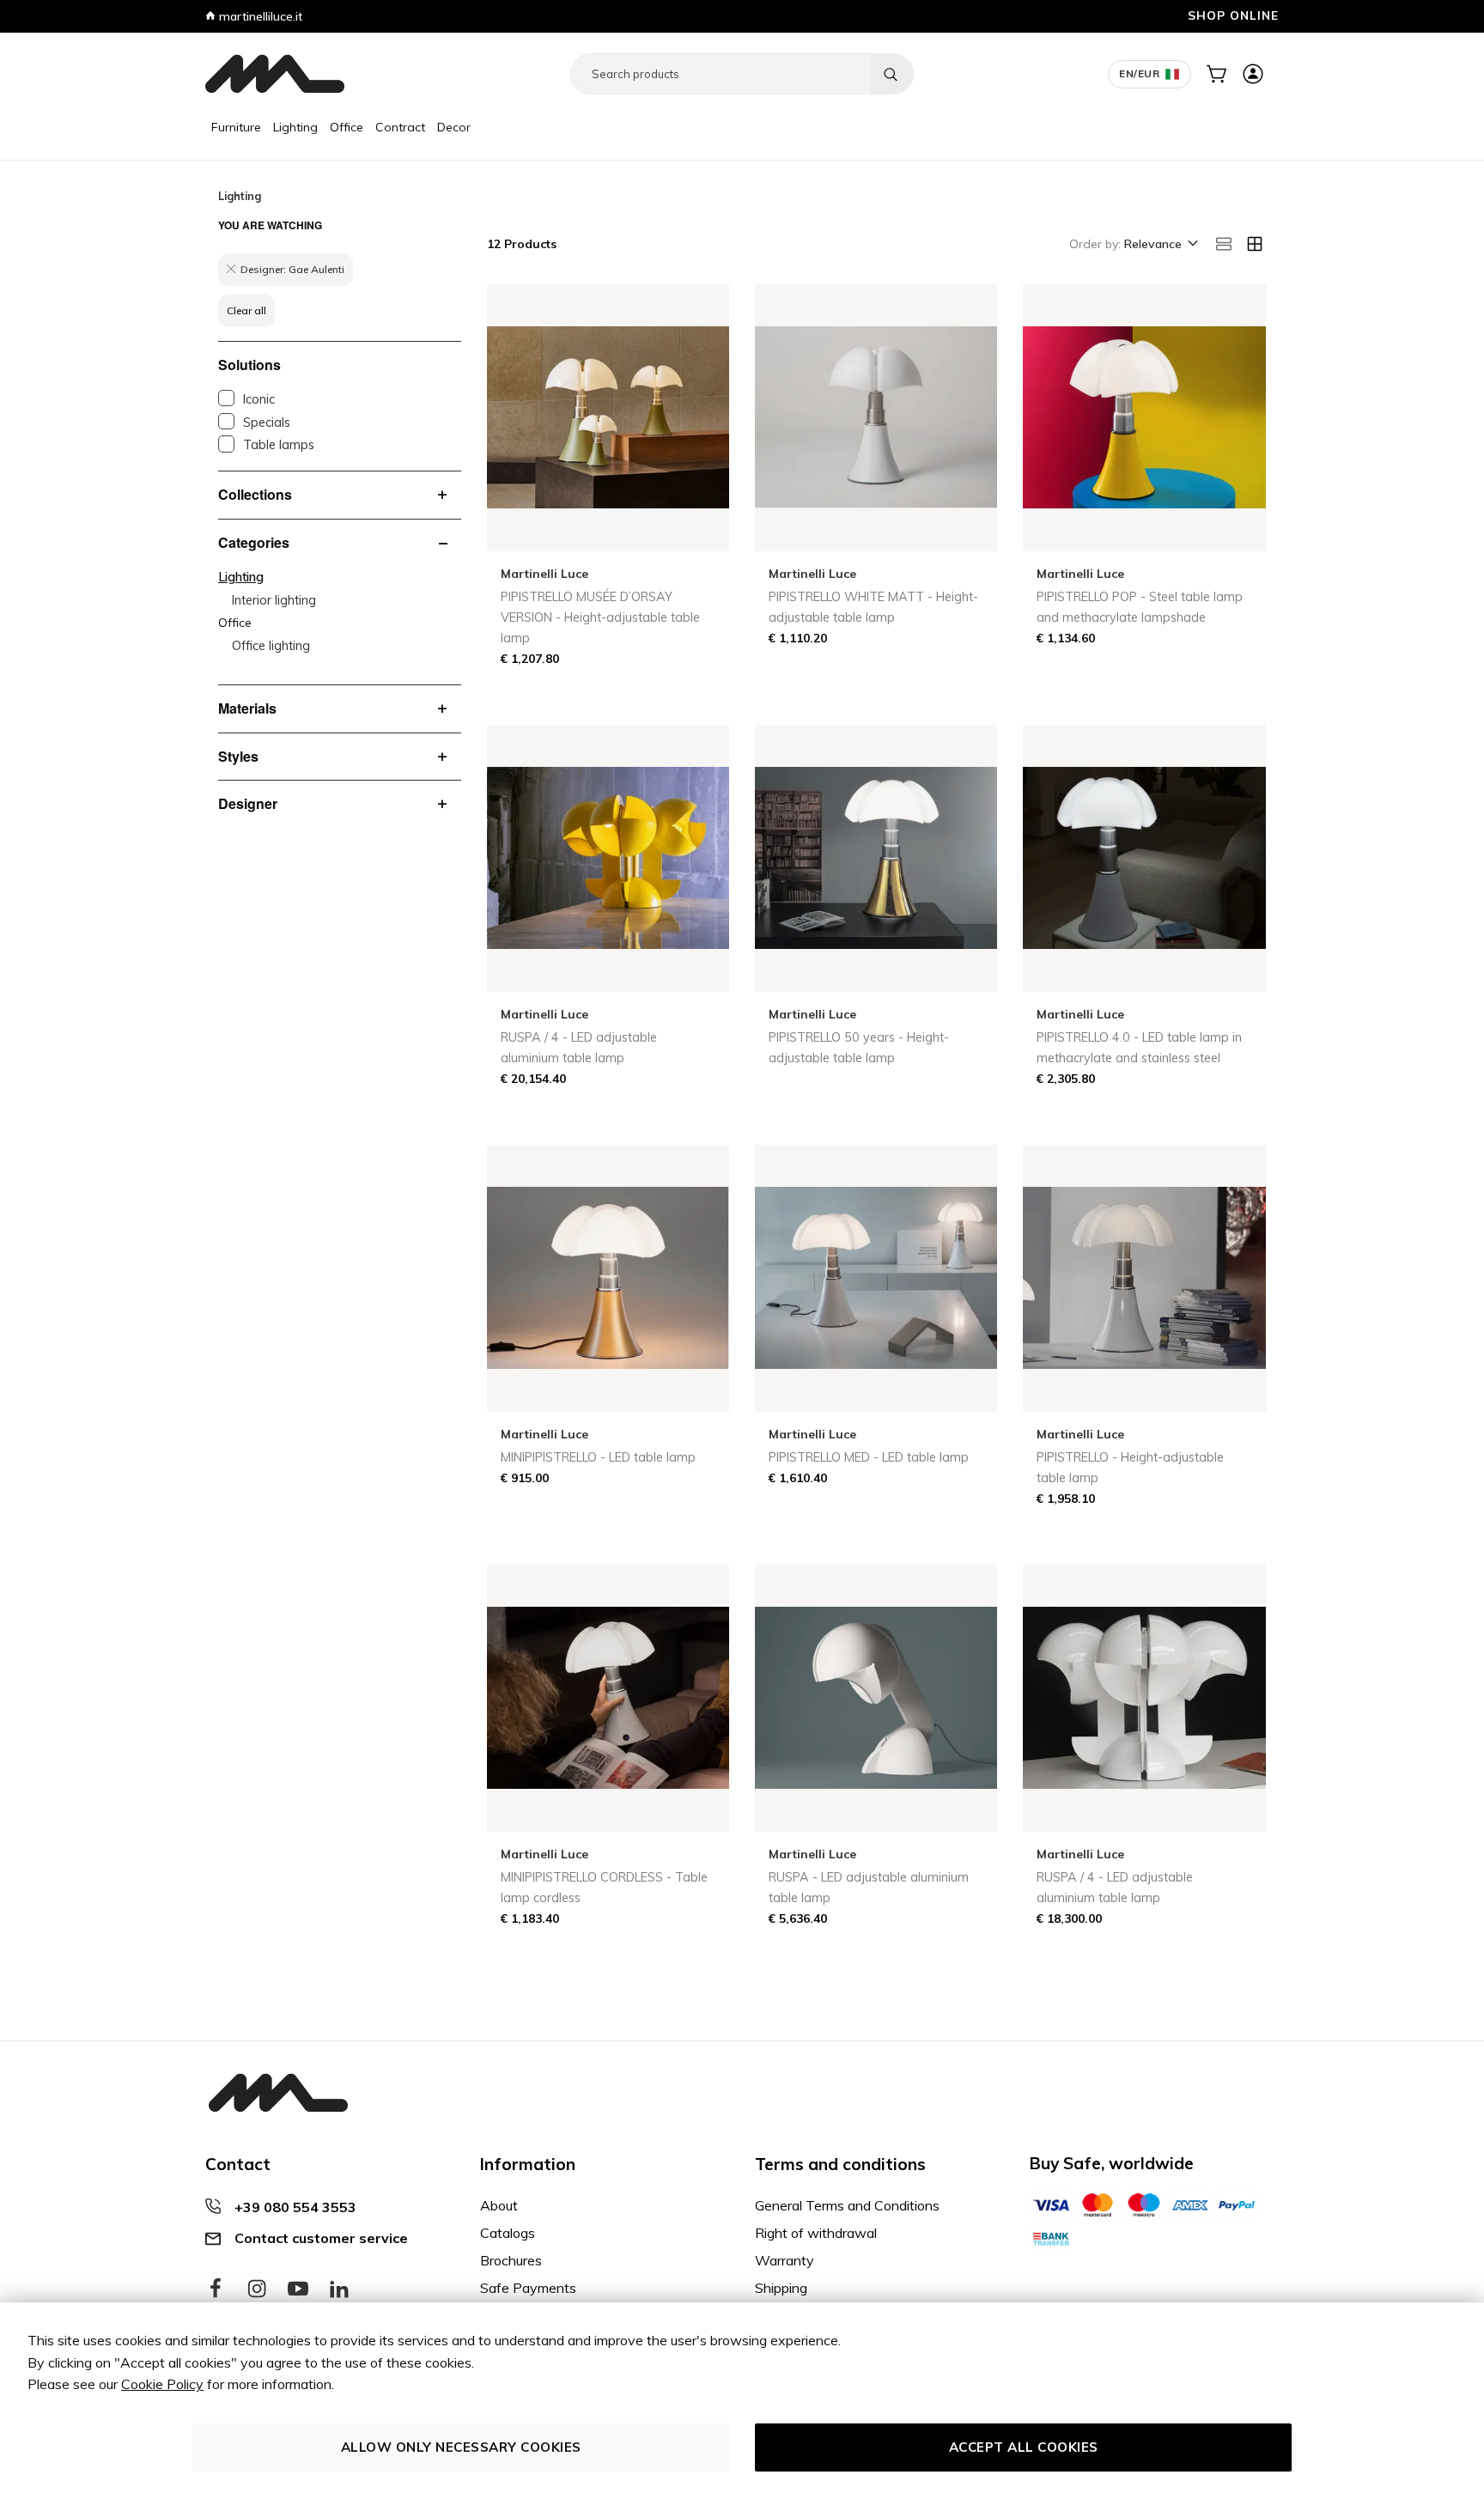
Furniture (236, 127)
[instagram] (257, 2289)
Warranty (785, 2260)
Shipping (781, 2288)
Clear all (246, 310)
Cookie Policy (162, 2384)
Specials (267, 423)
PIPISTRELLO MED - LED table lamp (869, 1457)
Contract (400, 127)
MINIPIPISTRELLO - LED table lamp (598, 1457)
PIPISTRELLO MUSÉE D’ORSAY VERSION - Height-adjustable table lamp (600, 617)
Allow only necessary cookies (461, 2447)
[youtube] (298, 2289)
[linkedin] (339, 2289)
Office (347, 127)
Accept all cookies (1024, 2447)
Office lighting (271, 646)
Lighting (295, 127)
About (499, 2205)
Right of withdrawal (816, 2233)
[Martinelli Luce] (275, 74)
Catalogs (508, 2233)
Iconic (259, 399)
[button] (1160, 245)
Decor (454, 127)
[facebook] (216, 2289)
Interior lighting (274, 600)
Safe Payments (528, 2288)
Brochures (511, 2260)
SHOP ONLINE (1233, 15)
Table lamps (279, 445)
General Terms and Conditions (847, 2205)
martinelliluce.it (259, 16)
